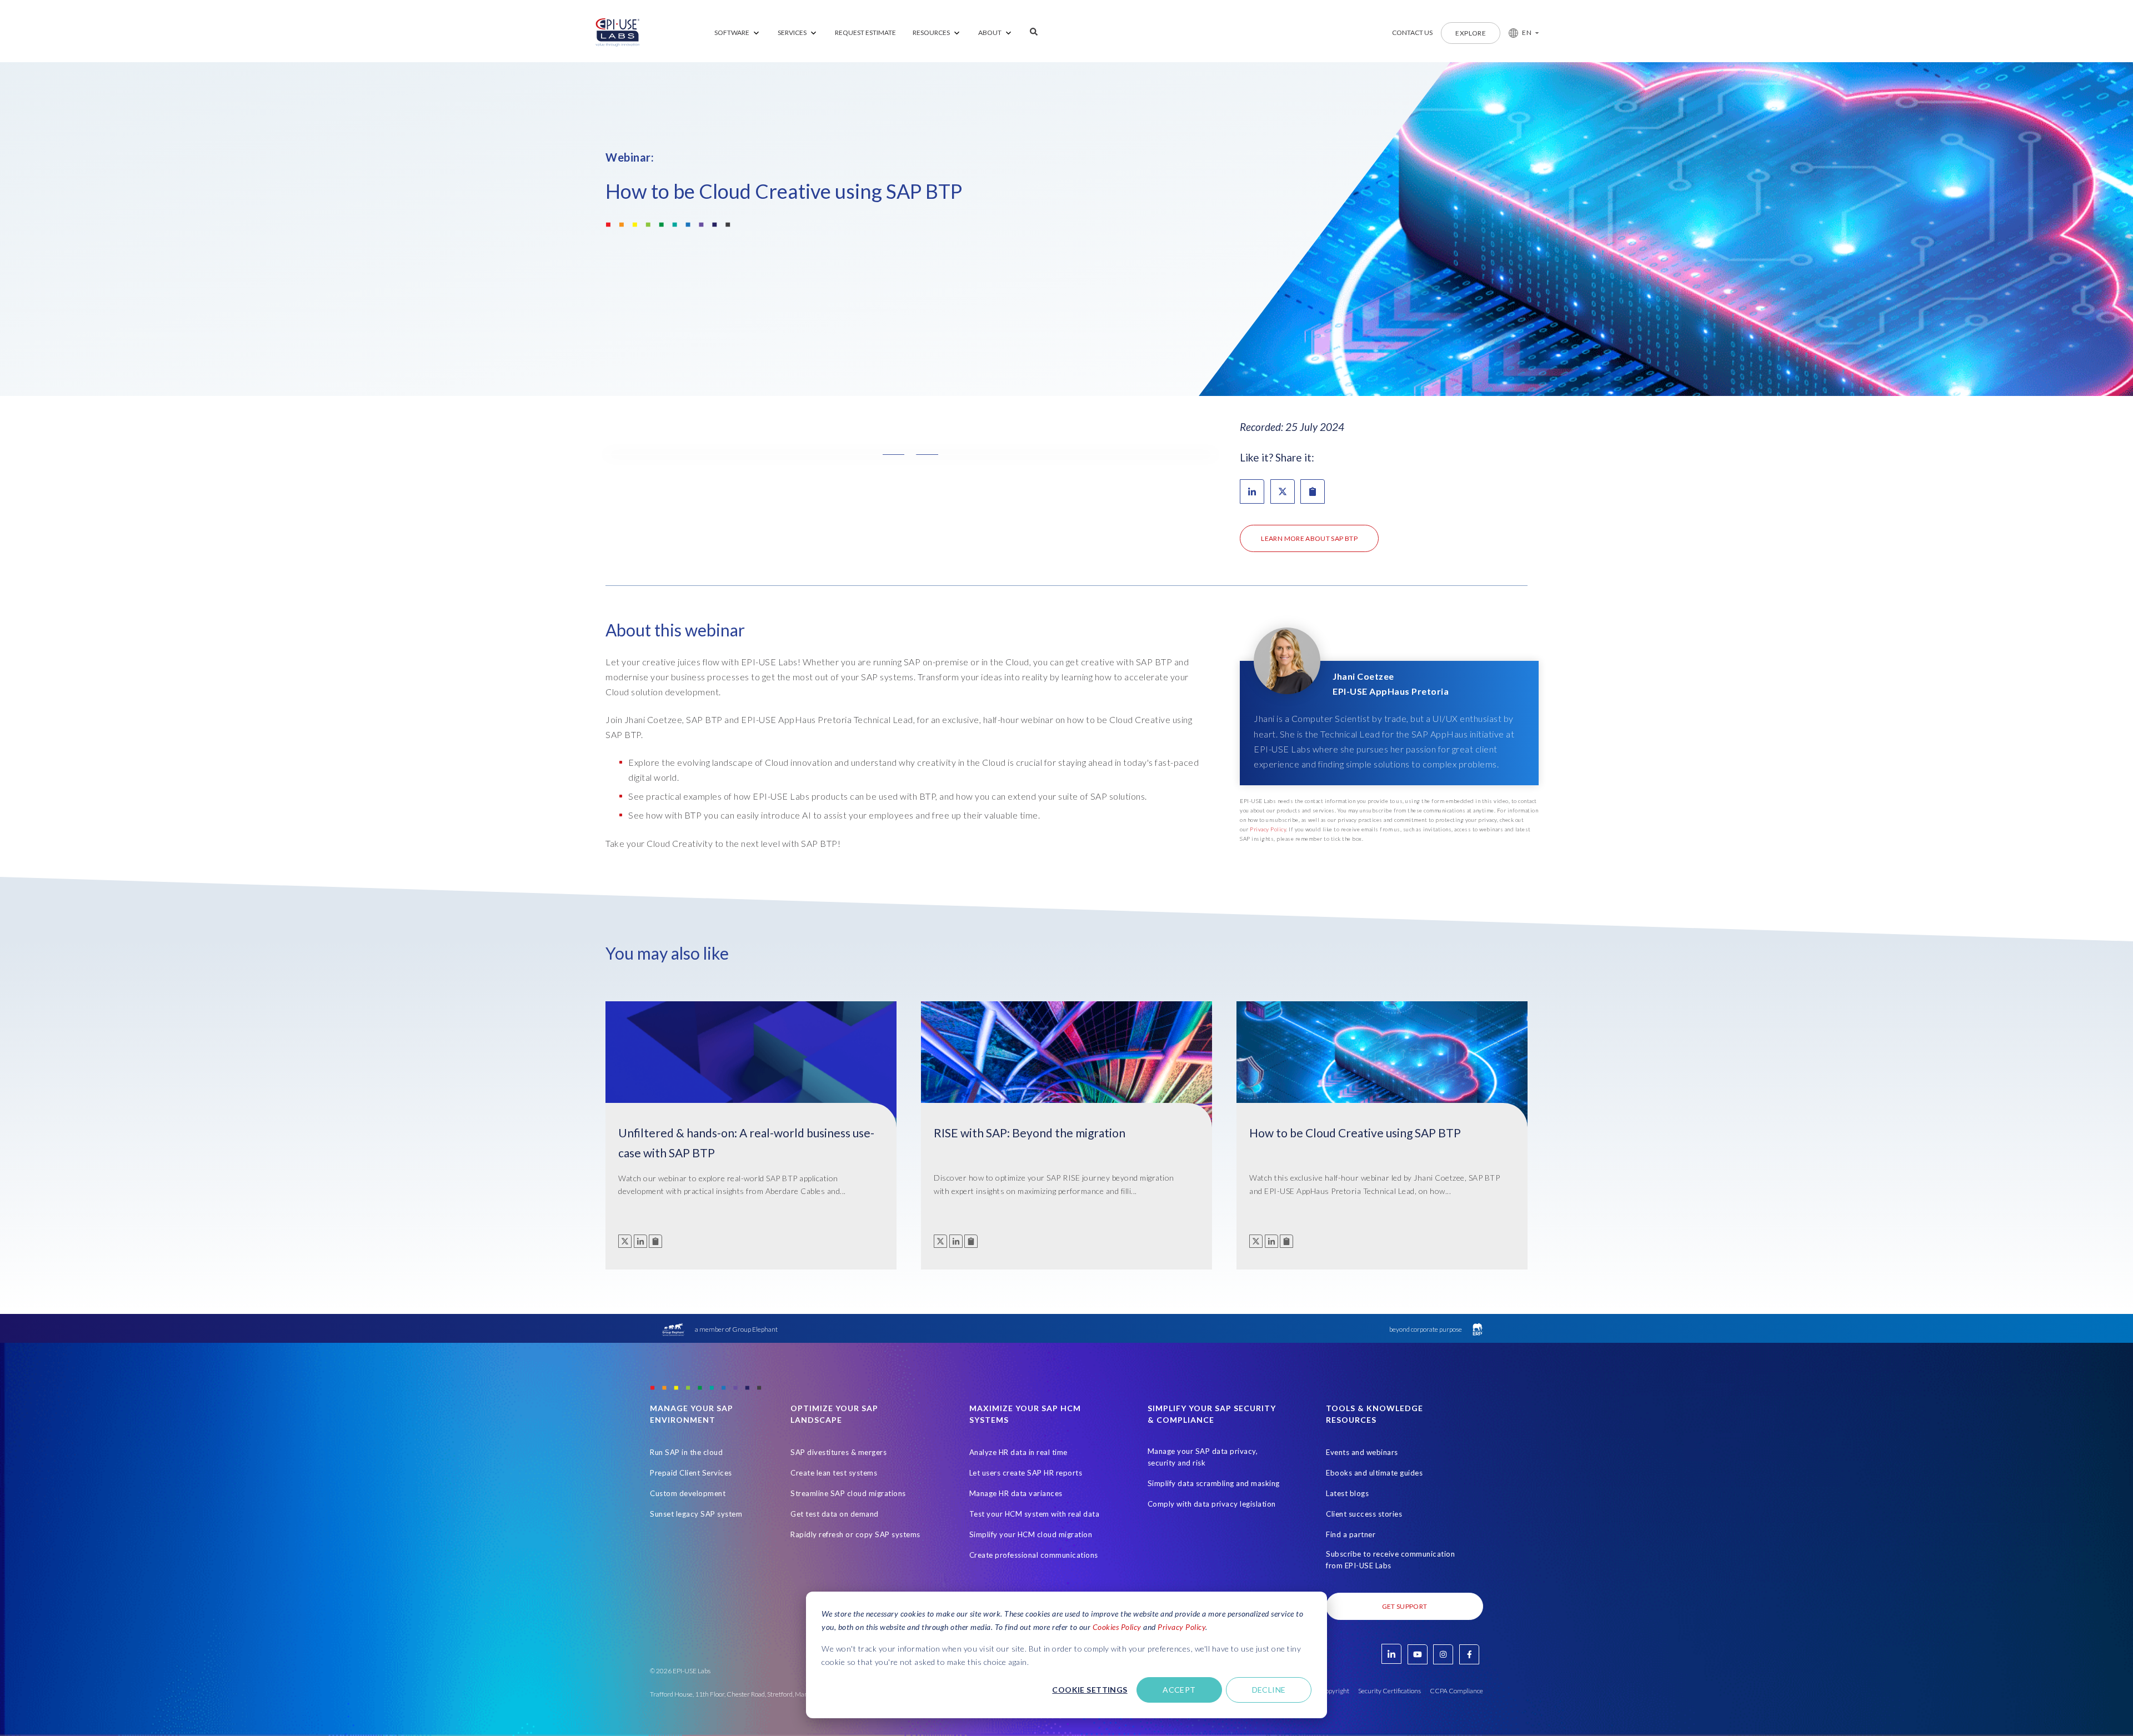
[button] (1519, 33)
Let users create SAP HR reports (1026, 1473)
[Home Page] (618, 33)
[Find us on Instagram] (1443, 1654)
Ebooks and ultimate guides (1374, 1473)
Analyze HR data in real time (1018, 1452)
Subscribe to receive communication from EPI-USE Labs (1390, 1560)
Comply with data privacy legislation (1212, 1504)
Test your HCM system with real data (1035, 1514)
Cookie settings (1090, 1690)
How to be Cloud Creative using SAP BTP (1355, 1133)
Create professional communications (1034, 1555)
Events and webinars (1362, 1452)
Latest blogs (1347, 1493)
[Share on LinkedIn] (1252, 491)
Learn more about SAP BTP (1309, 538)
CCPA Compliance (1456, 1691)
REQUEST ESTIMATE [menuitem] (865, 32)
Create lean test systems (834, 1473)
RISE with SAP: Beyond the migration (1030, 1133)
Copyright (1335, 1691)
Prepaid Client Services (691, 1473)
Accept (1179, 1690)
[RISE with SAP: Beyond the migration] (1066, 1071)
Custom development (688, 1493)
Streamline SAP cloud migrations (848, 1493)
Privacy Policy (1181, 1627)
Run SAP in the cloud (686, 1452)
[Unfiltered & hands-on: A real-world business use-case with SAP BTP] (751, 1071)
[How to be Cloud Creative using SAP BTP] (1382, 1071)
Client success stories (1364, 1514)
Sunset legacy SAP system (696, 1514)
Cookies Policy (1117, 1627)
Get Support (1405, 1606)
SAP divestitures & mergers (838, 1452)
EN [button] (1527, 32)
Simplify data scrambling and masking (1214, 1483)
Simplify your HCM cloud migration (1031, 1534)
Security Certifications (1390, 1691)
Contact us (1412, 32)
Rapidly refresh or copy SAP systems (855, 1534)
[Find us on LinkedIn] (1391, 1654)
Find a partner (1351, 1534)
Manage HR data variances (1016, 1493)
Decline (1269, 1690)
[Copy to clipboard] (655, 1241)
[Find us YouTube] (1418, 1654)
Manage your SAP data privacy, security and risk (1203, 1457)
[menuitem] (738, 33)
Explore (1471, 33)
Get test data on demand (835, 1514)
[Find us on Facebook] (1469, 1654)
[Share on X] (1283, 491)
